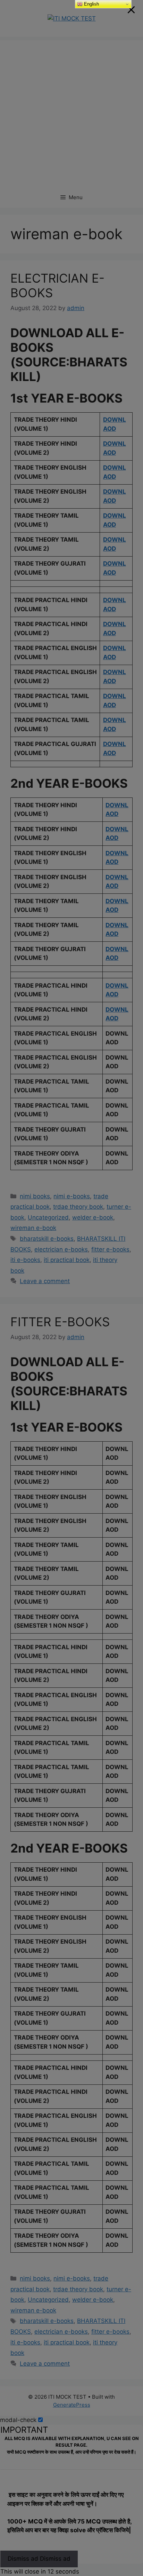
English (91, 4)
